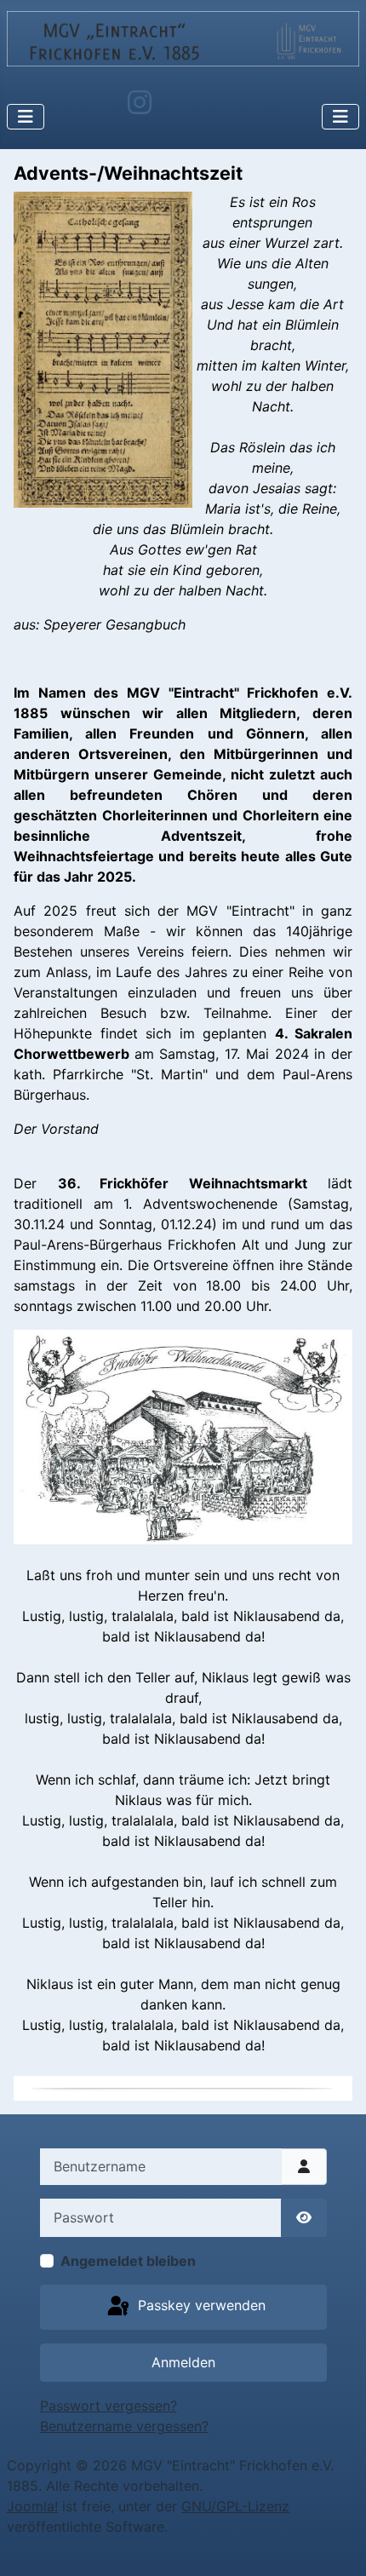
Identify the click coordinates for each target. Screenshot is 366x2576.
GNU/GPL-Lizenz (235, 2506)
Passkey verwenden (200, 2306)
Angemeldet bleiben (128, 2261)
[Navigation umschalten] (26, 117)
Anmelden (183, 2362)
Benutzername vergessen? (124, 2426)
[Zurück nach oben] (336, 2544)
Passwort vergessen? (109, 2406)
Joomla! (32, 2506)
